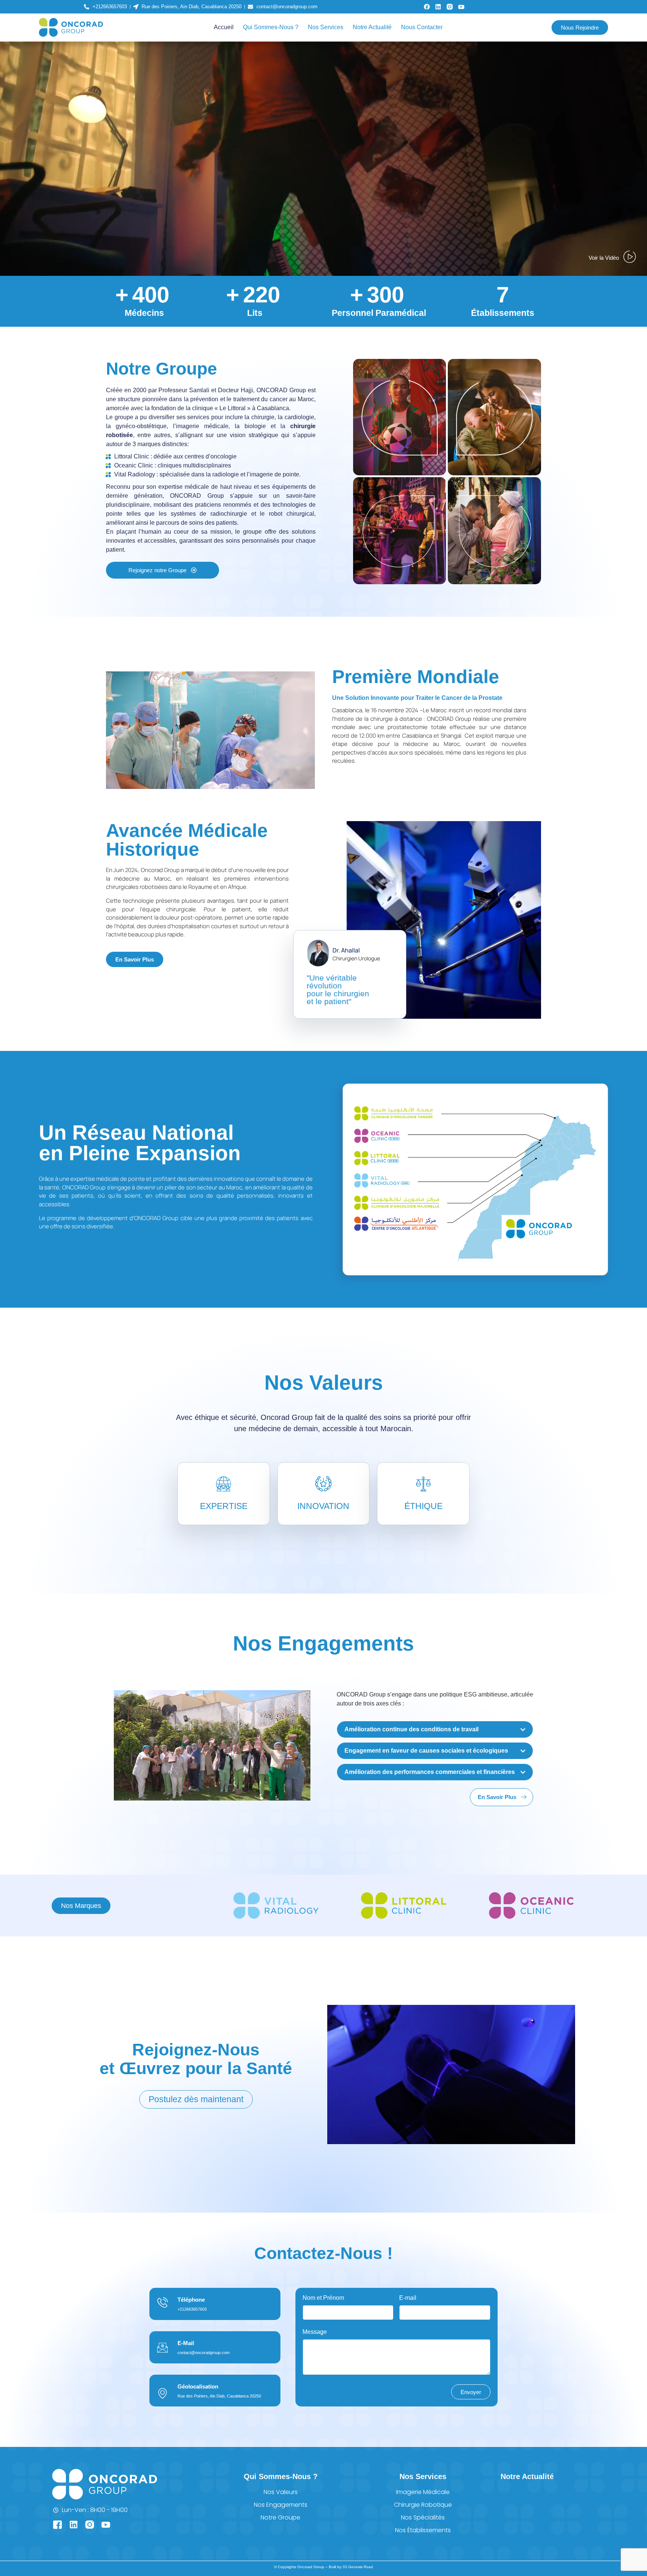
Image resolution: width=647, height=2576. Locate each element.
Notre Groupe (280, 2517)
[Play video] (210, 660)
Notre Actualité (372, 27)
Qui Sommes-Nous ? (271, 27)
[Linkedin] (438, 7)
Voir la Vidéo (604, 258)
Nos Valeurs (281, 2492)
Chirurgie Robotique (423, 2505)
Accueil (224, 27)
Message (315, 2332)
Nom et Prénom (323, 2298)
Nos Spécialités (423, 2517)
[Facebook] (427, 7)
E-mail (408, 2298)
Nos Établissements (423, 2530)
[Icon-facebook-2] (57, 2525)
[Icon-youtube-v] (461, 7)
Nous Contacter (422, 27)
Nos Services (326, 27)
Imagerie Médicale (423, 2492)
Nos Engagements (281, 2505)
